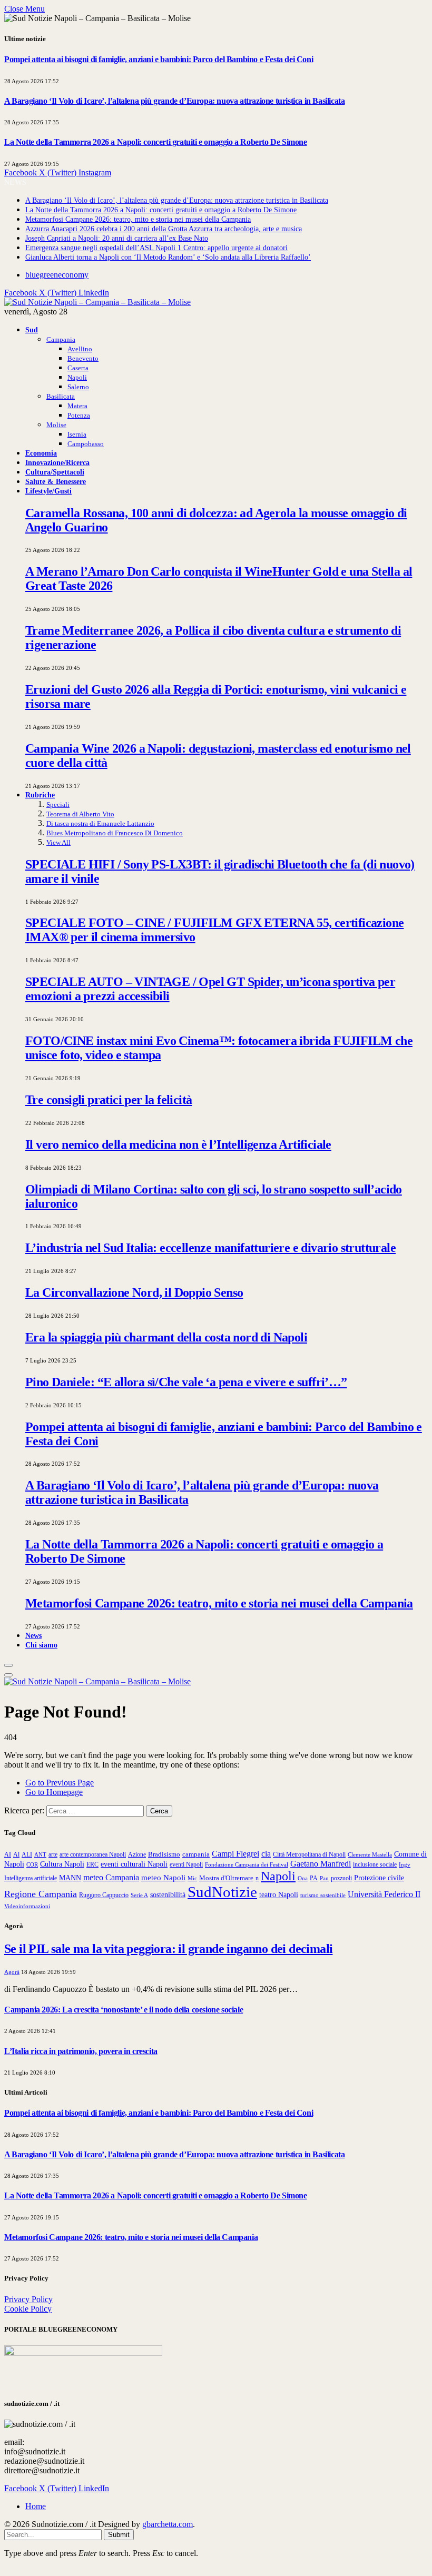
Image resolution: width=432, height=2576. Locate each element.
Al (16, 1855)
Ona (303, 1878)
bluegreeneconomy (57, 275)
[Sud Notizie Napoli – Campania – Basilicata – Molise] (97, 302)
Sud (32, 330)
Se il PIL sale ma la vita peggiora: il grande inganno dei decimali (168, 1949)
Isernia (77, 434)
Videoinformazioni (27, 1906)
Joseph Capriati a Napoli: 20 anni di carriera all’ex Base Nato (117, 238)
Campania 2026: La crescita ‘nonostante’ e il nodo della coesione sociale (124, 2010)
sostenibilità (168, 1894)
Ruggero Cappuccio (104, 1895)
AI (8, 1854)
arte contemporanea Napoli (93, 1854)
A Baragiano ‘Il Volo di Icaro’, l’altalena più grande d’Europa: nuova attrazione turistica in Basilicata (174, 101)
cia (266, 1854)
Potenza (79, 415)
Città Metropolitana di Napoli (309, 1854)
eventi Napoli (186, 1864)
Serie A (139, 1895)
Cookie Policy (28, 2309)
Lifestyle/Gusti (48, 491)
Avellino (80, 349)
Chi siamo (41, 1645)
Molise (56, 425)
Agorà (12, 1972)
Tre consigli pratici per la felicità (109, 1100)
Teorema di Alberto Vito (80, 814)
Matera (77, 406)
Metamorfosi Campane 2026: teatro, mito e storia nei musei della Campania (138, 219)
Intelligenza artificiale (31, 1878)
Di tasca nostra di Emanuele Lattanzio (100, 823)
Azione (137, 1854)
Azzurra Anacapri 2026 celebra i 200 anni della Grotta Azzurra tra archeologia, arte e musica (164, 229)
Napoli (77, 377)
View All (58, 842)
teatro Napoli (279, 1895)
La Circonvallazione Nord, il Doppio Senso (134, 1292)
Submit (119, 2535)
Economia (41, 453)
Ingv (405, 1864)
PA (314, 1878)
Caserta (78, 368)
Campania (61, 339)
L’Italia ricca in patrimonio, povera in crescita (81, 2051)
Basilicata (61, 396)
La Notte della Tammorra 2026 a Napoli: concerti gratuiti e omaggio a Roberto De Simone (156, 142)
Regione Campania (41, 1894)
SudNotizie (222, 1892)
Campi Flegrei (235, 1854)
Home (36, 2506)
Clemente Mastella (370, 1854)
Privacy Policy (28, 2299)
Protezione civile (379, 1878)
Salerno (78, 387)
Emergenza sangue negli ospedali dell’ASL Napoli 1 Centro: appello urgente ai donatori (156, 248)
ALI (27, 1855)
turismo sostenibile (323, 1895)
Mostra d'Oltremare (226, 1878)
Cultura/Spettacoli (55, 472)
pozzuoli (341, 1878)
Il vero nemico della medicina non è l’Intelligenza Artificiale (178, 1144)
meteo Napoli (163, 1878)
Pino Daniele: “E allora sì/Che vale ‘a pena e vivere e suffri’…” (186, 1382)
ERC (92, 1864)
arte (53, 1855)
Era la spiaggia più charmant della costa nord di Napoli (166, 1337)
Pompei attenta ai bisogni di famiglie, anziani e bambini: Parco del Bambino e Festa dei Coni (159, 59)
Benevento (83, 358)
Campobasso (86, 444)
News (33, 1635)
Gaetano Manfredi (321, 1864)
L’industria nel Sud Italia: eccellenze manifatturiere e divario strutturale (210, 1248)
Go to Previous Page (60, 1783)
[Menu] (8, 1665)
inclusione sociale (375, 1864)
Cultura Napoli (62, 1864)
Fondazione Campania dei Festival (247, 1864)
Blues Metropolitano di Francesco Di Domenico (115, 833)
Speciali (58, 805)
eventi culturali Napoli (134, 1864)
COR (32, 1864)
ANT (40, 1854)
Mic (192, 1878)
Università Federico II (384, 1894)
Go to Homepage (54, 1792)
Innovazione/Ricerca (57, 462)
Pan (324, 1878)
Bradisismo (164, 1854)
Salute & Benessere (56, 481)
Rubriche (40, 795)
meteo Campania (111, 1877)
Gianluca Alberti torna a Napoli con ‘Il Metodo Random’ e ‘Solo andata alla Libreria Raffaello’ (168, 257)
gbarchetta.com (168, 2524)
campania (196, 1854)
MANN (70, 1878)
